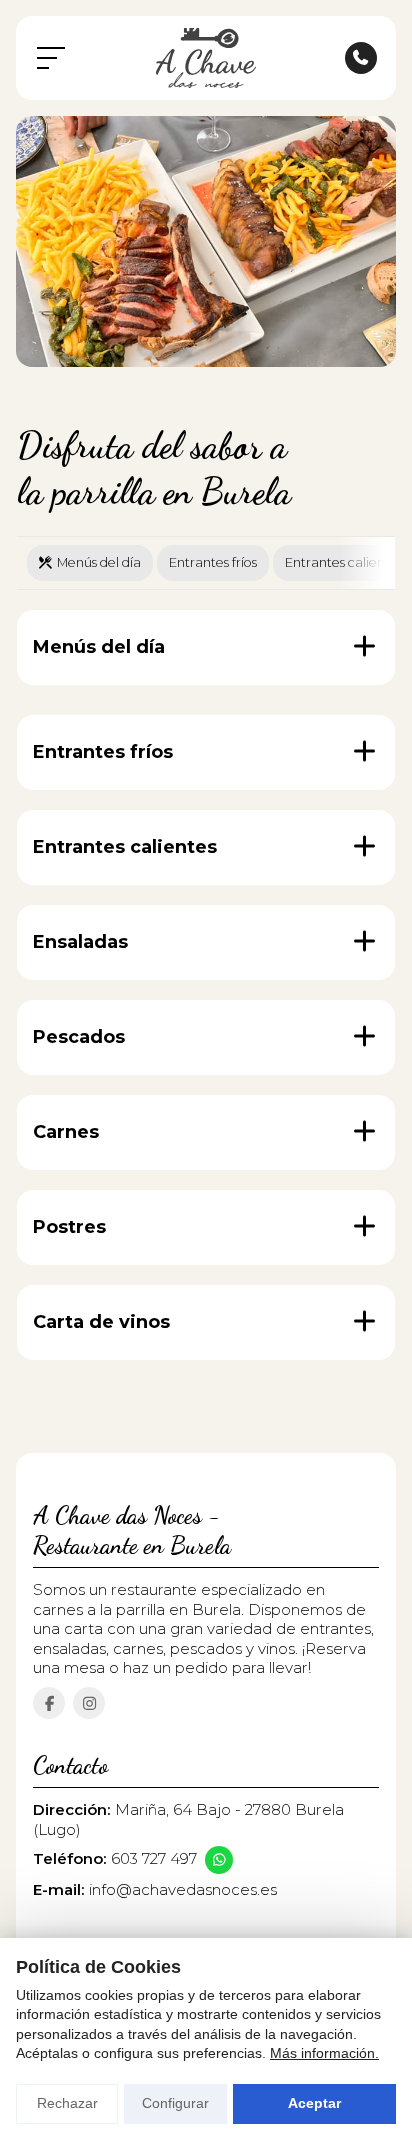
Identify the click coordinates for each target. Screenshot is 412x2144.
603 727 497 (154, 1858)
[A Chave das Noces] (206, 58)
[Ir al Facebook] (49, 1703)
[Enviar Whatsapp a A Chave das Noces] (219, 1860)
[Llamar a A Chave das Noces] (361, 58)
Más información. (324, 2053)
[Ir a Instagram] (89, 1703)
